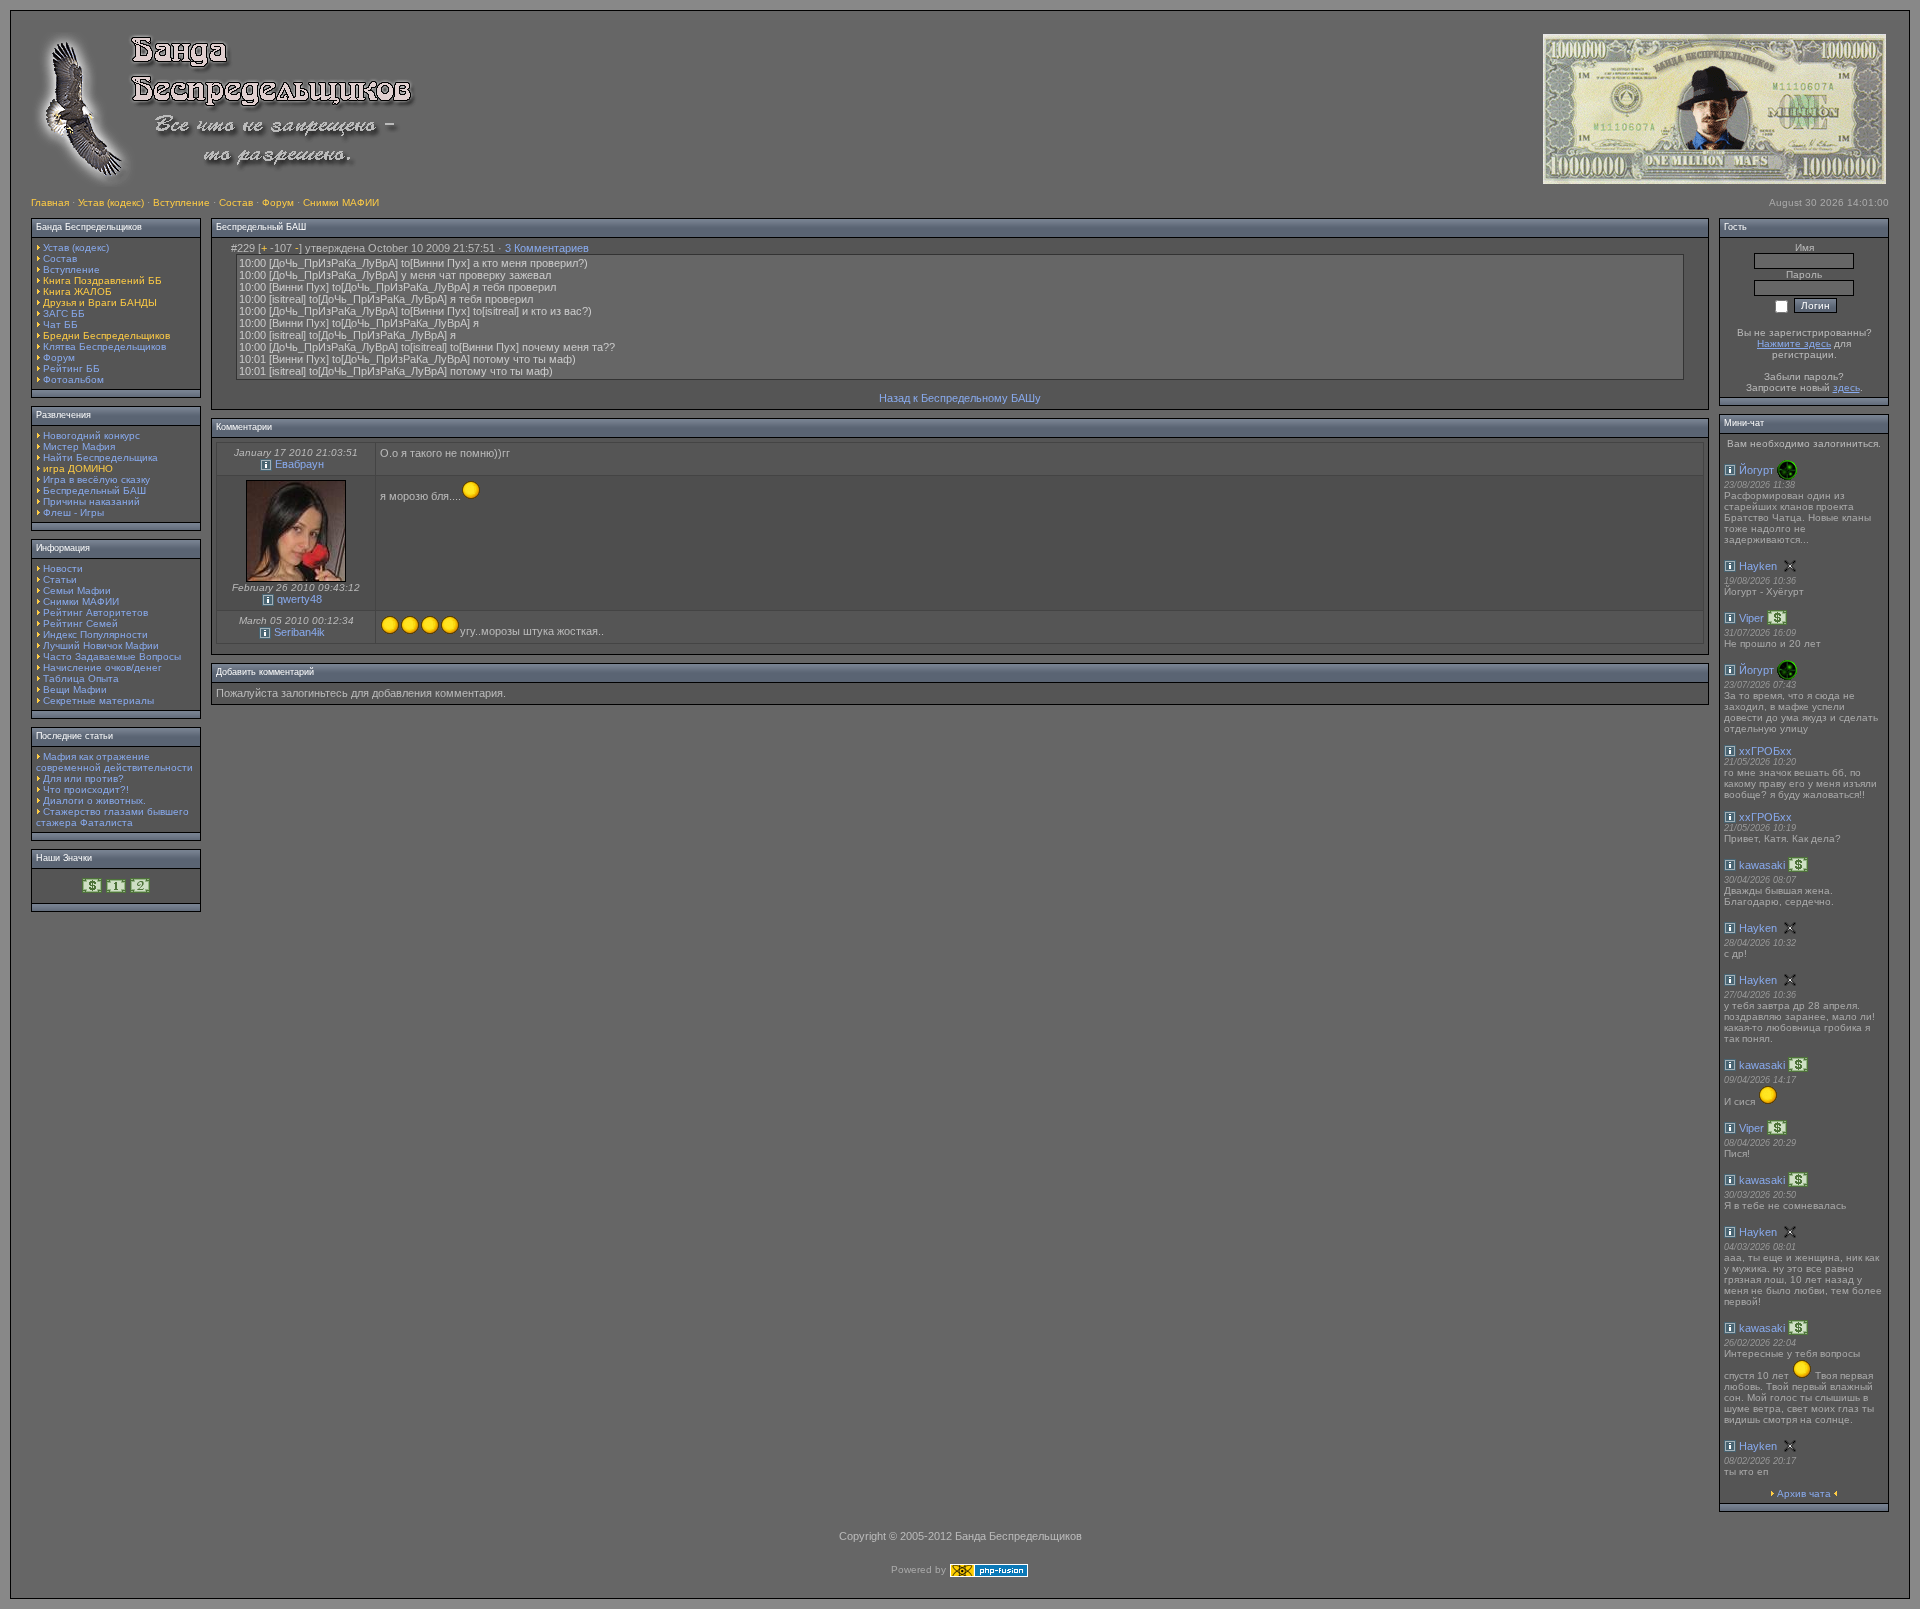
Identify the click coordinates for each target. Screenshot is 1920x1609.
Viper (1751, 618)
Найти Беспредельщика (100, 457)
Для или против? (83, 778)
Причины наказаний (91, 501)
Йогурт (1756, 470)
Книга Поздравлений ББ (102, 280)
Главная (50, 202)
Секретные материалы (98, 700)
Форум (278, 202)
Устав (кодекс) (111, 202)
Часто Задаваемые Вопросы (112, 656)
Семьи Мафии (77, 590)
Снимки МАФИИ (341, 202)
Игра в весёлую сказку (96, 479)
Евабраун (299, 464)
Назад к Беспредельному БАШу (960, 398)
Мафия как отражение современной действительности (114, 762)
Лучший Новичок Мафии (101, 645)
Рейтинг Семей (80, 623)
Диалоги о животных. (94, 800)
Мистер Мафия (79, 446)
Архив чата (1804, 1493)
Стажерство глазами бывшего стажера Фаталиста (112, 817)
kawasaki (1762, 865)
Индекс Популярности (95, 634)
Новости (63, 568)
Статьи (60, 579)
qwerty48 (299, 599)
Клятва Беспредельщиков (104, 346)
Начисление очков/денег (102, 667)
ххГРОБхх (1765, 751)
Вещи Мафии (75, 689)
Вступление (181, 202)
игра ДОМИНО (78, 468)
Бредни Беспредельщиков (106, 335)
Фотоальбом (73, 379)
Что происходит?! (86, 789)
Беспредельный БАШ (94, 490)
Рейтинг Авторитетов (95, 612)
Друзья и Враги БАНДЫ (100, 302)
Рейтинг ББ (71, 368)
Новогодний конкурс (91, 435)
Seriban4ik (299, 632)
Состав (236, 202)
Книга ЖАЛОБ (77, 291)
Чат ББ (60, 324)
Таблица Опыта (81, 678)
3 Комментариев (547, 248)
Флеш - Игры (73, 512)
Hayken (1758, 566)
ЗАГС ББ (64, 313)
